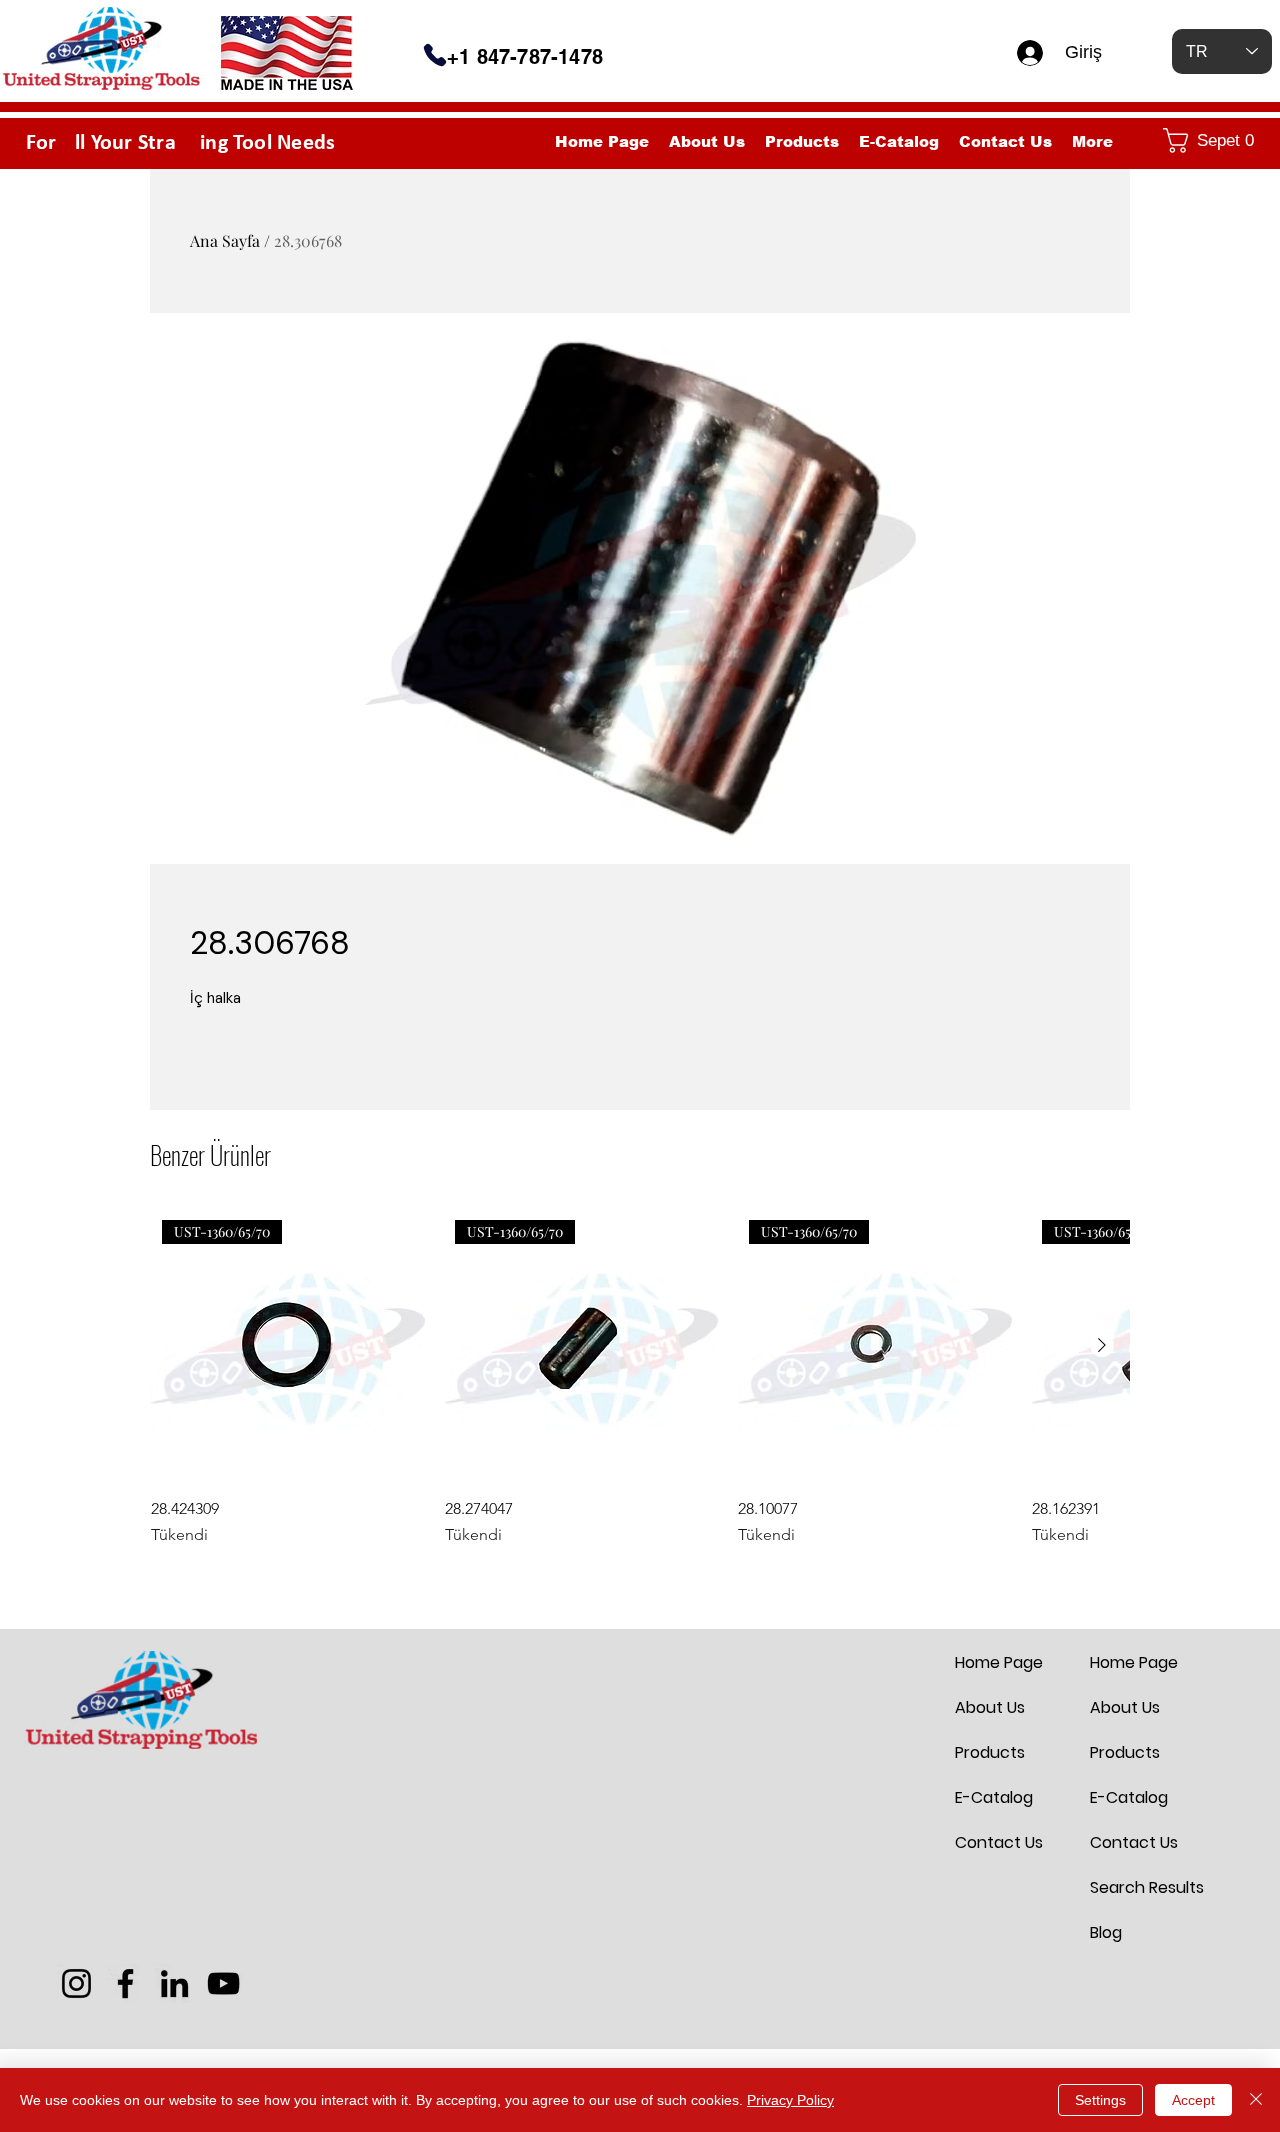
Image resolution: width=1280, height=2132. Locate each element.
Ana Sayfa (225, 240)
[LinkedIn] (174, 1983)
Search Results (1138, 1887)
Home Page (999, 1662)
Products (990, 1752)
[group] (640, 1378)
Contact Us (999, 1842)
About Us (990, 1707)
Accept (1193, 2100)
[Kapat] (1256, 2100)
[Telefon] (435, 55)
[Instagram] (76, 1983)
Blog (1106, 1932)
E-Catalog (994, 1797)
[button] (1213, 140)
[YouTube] (223, 1983)
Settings (1100, 2100)
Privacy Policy (790, 2100)
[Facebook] (125, 1983)
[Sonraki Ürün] (1102, 1345)
